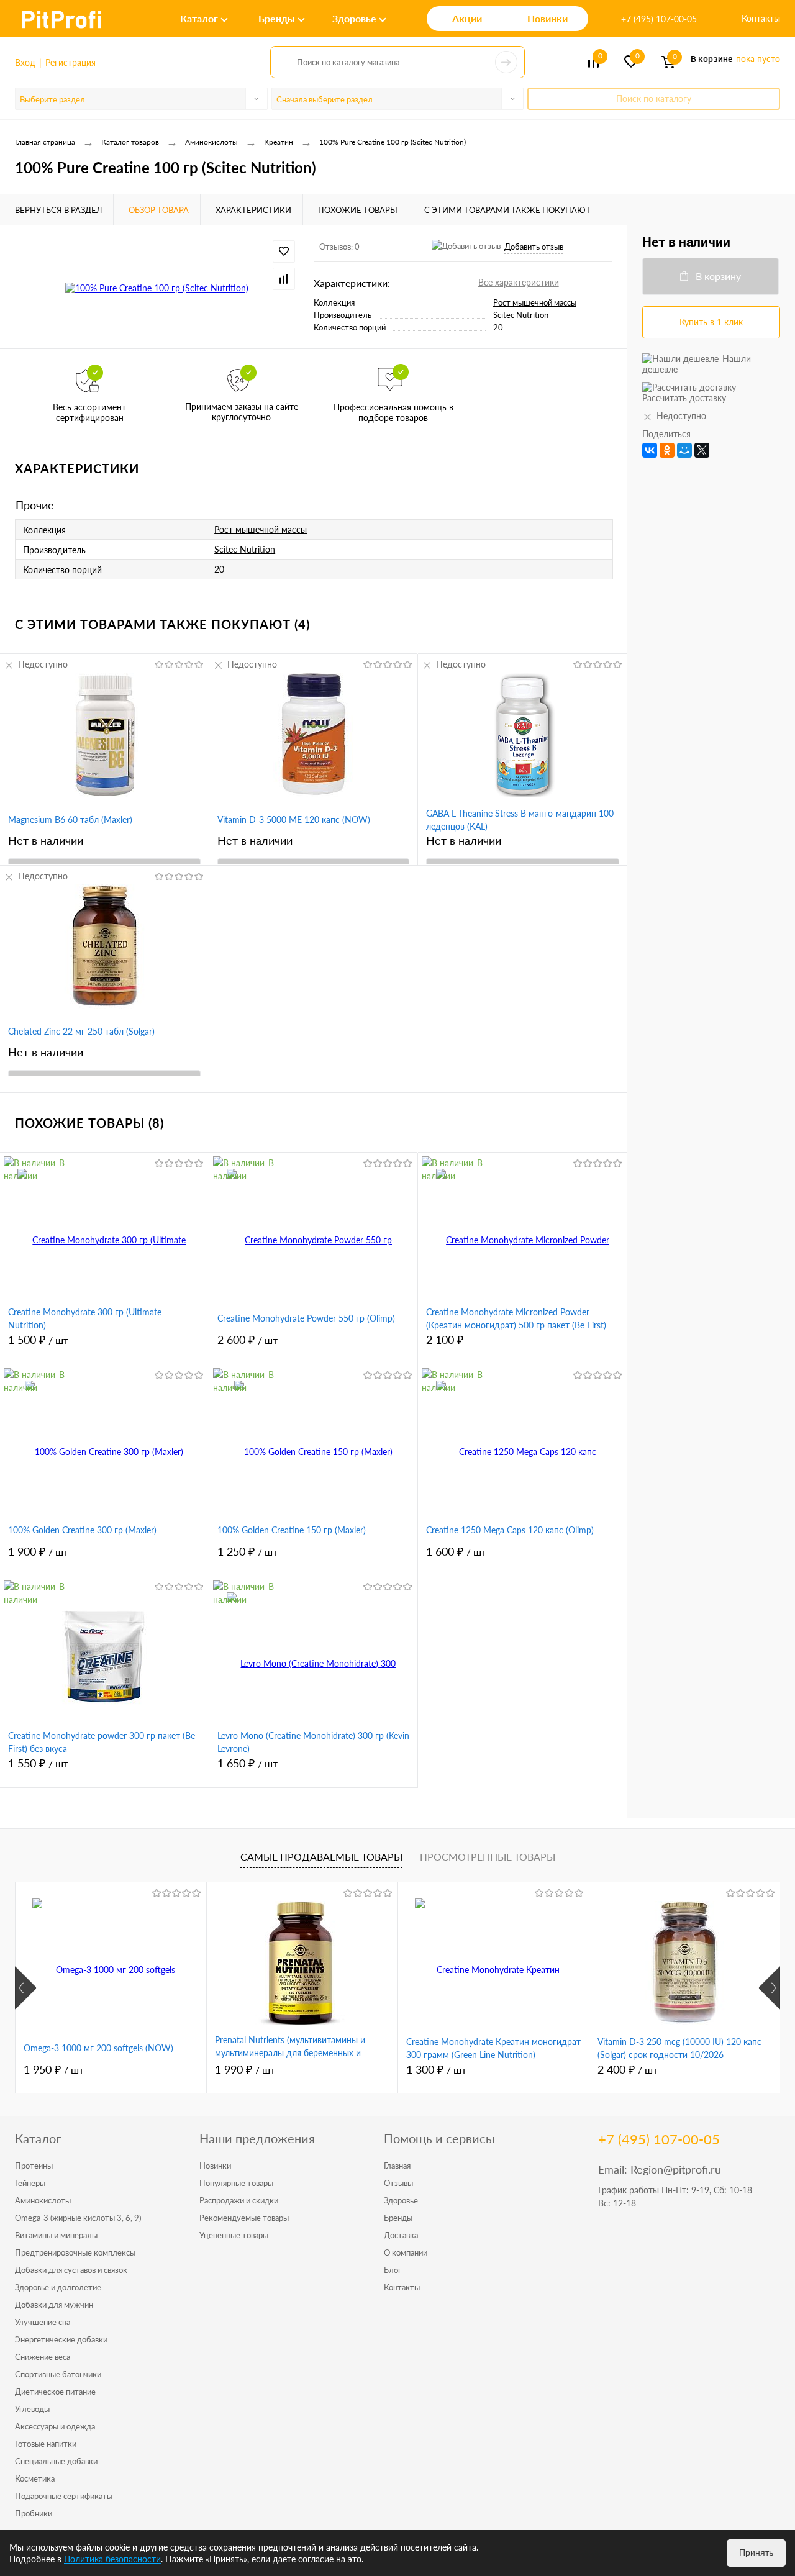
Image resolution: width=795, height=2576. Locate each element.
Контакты (761, 18)
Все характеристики (519, 282)
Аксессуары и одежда (55, 2426)
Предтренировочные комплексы (75, 2252)
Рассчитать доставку (684, 398)
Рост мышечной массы (535, 302)
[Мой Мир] (684, 450)
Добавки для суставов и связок (71, 2270)
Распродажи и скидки (239, 2200)
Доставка (401, 2235)
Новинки (215, 2166)
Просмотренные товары (488, 1857)
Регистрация (70, 62)
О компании (406, 2252)
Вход (25, 62)
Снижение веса (43, 2357)
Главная (397, 2166)
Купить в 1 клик (711, 322)
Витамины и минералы (56, 2235)
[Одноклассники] (667, 450)
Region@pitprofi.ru (676, 2169)
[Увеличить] (157, 287)
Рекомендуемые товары (244, 2218)
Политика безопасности (112, 2559)
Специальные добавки (56, 2461)
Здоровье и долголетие (58, 2287)
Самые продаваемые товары (321, 1857)
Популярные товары (236, 2183)
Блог (393, 2270)
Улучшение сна (43, 2322)
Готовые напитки (46, 2444)
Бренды (398, 2218)
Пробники (34, 2513)
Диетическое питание (55, 2392)
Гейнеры (30, 2183)
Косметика (35, 2478)
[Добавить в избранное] (284, 252)
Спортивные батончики (58, 2374)
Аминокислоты (43, 2200)
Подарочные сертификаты (64, 2496)
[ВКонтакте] (650, 450)
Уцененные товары (234, 2235)
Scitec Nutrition (521, 315)
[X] (702, 450)
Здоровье (401, 2200)
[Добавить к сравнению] (284, 279)
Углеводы (32, 2409)
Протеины (34, 2166)
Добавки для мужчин (54, 2305)
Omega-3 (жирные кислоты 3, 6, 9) (78, 2218)
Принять (756, 2552)
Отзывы (398, 2183)
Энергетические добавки (61, 2339)
